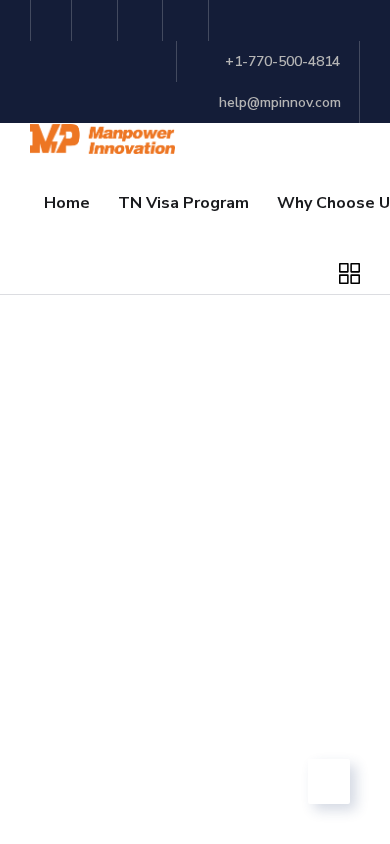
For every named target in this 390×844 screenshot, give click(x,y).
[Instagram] (188, 20)
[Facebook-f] (97, 20)
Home (67, 203)
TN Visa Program (183, 203)
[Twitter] (51, 20)
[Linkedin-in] (143, 20)
